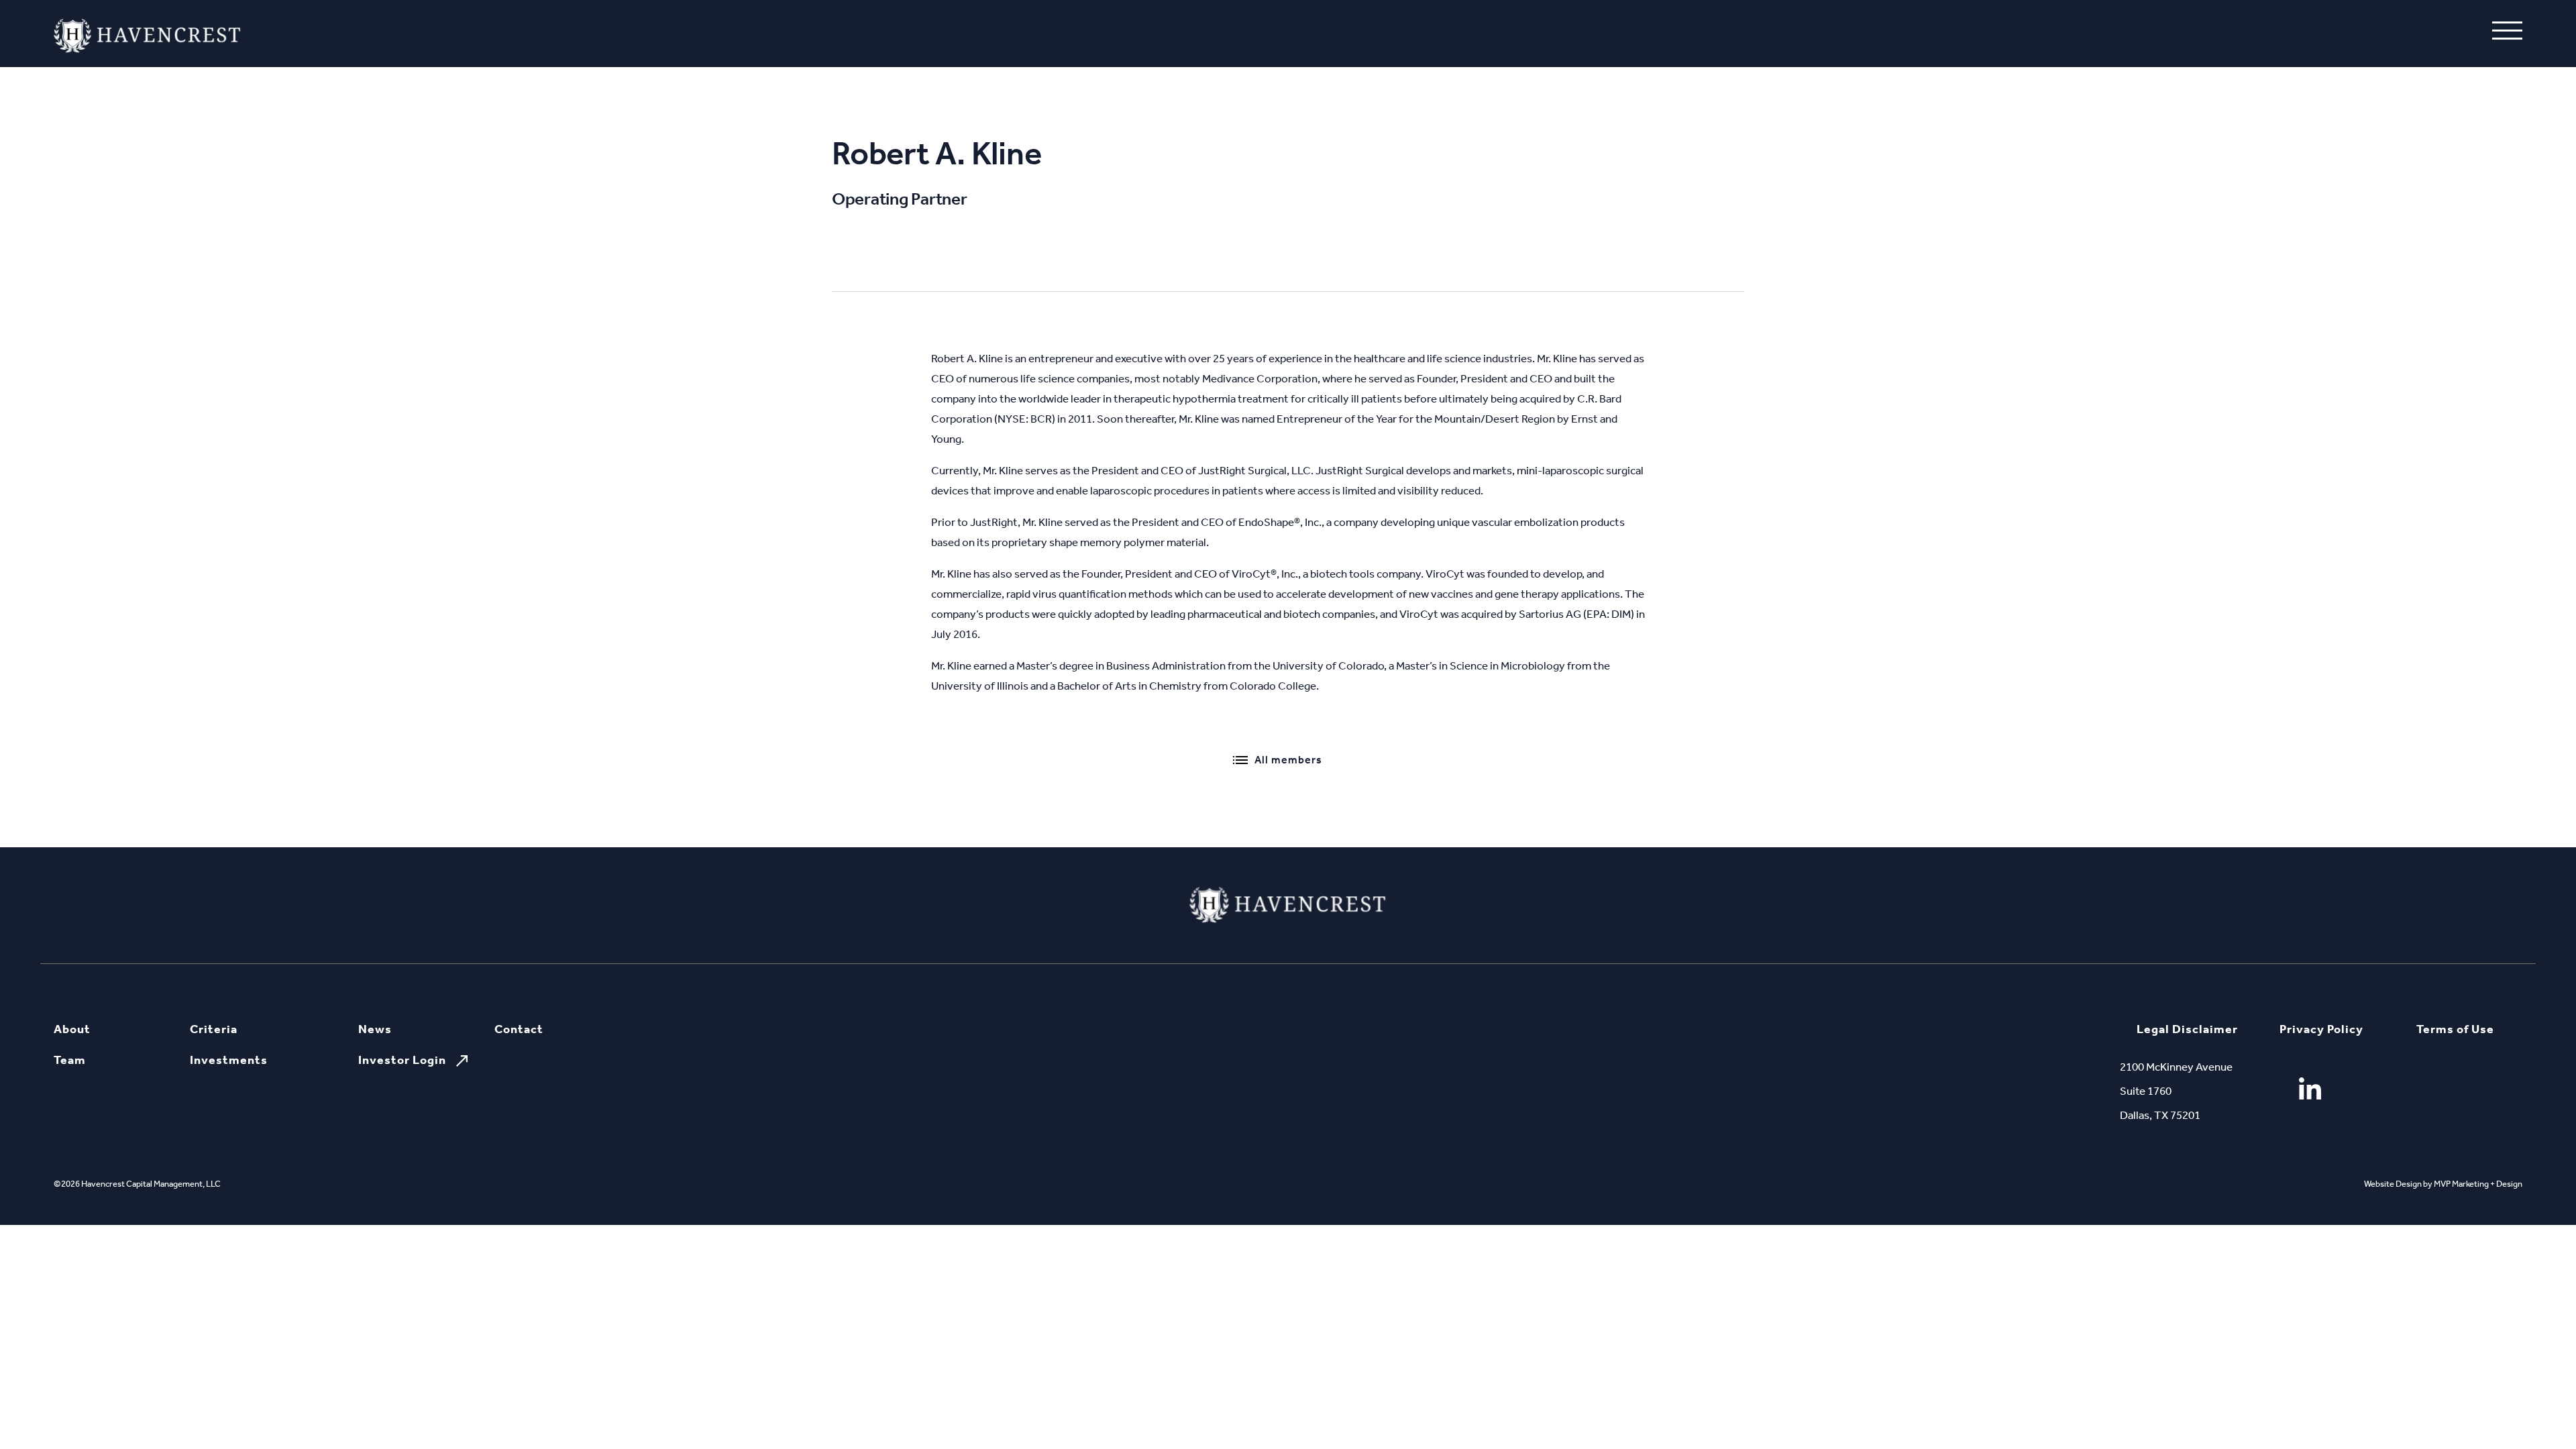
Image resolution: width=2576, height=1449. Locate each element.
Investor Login (402, 1060)
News (375, 1029)
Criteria (214, 1029)
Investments (229, 1060)
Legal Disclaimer (2187, 1029)
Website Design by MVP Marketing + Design (2443, 1184)
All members (1288, 760)
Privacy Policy (2321, 1029)
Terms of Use (2455, 1029)
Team (70, 1060)
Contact (519, 1029)
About (72, 1029)
